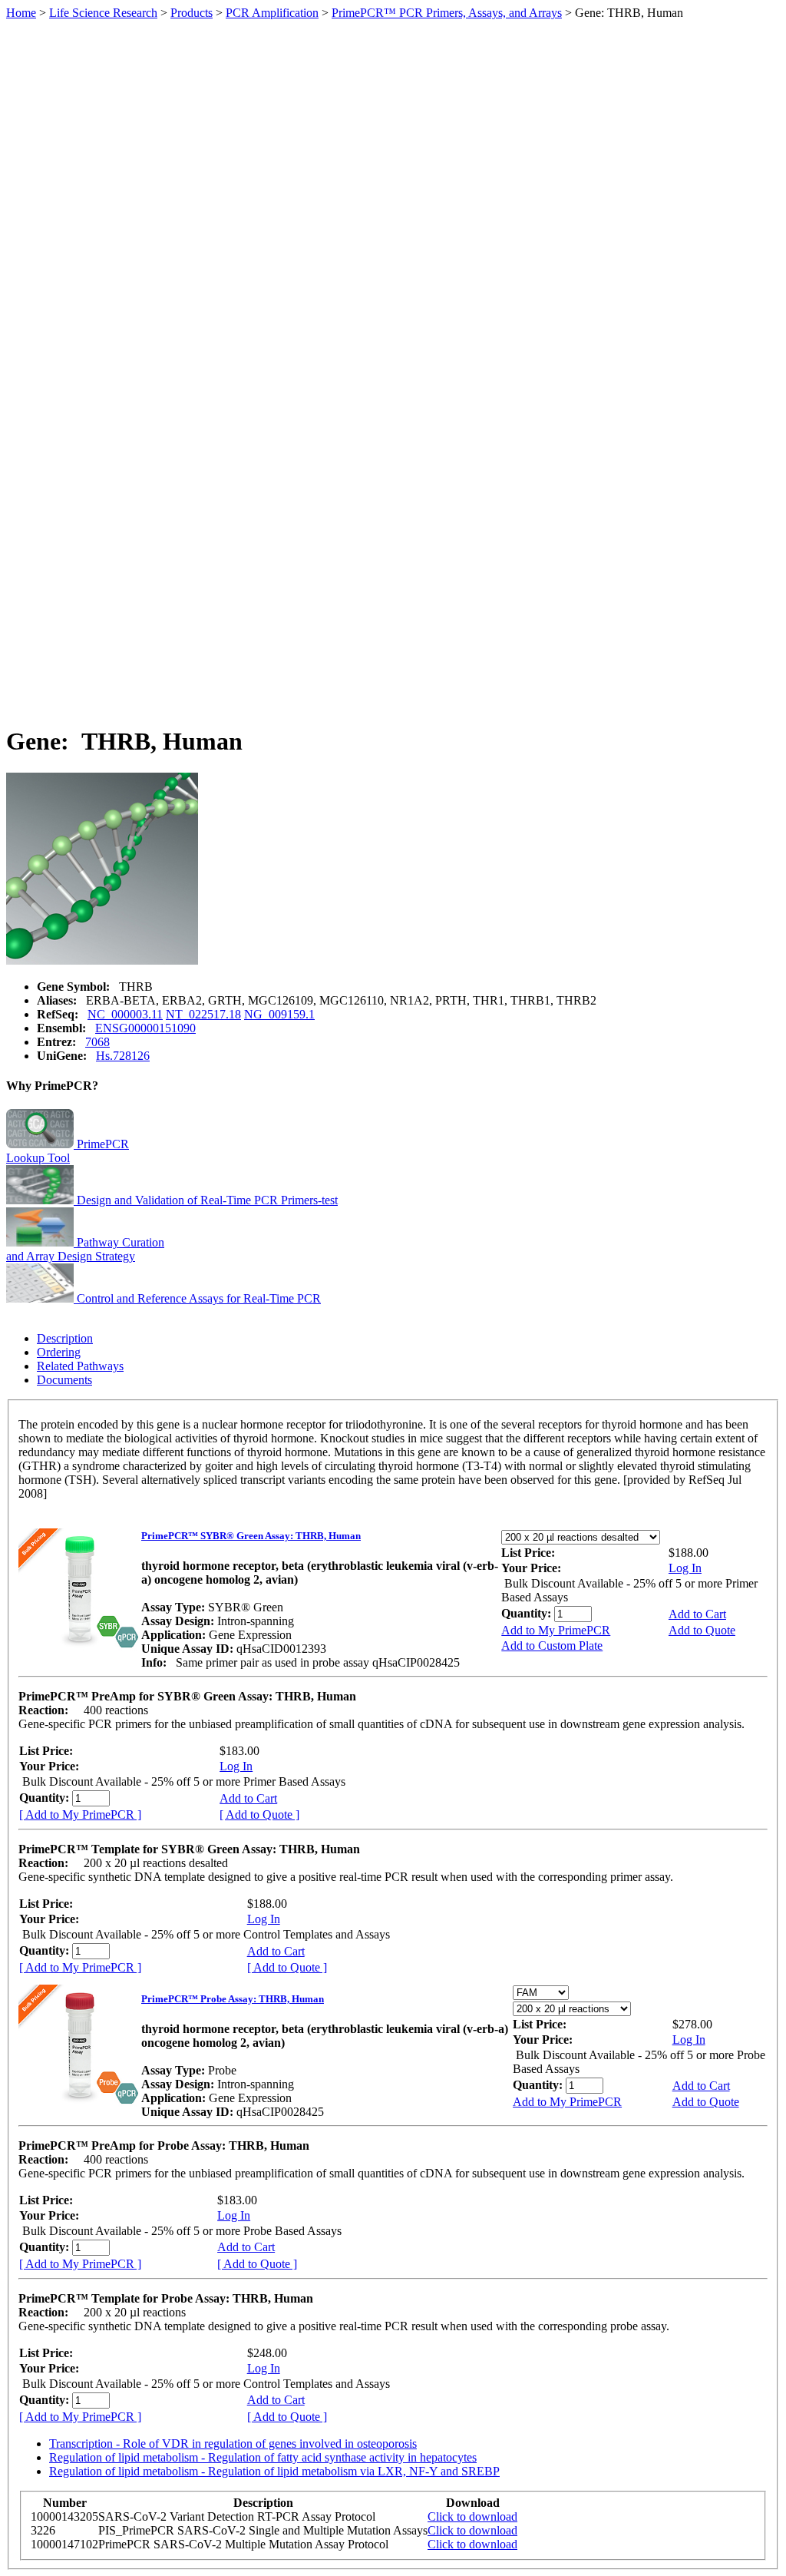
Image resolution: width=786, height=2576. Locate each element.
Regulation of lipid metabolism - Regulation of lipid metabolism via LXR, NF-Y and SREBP (274, 2471)
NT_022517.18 (203, 1014)
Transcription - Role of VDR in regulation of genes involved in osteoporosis (233, 2444)
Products (192, 13)
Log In (685, 1568)
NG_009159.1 (279, 1014)
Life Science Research (103, 13)
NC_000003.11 (125, 1014)
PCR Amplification (272, 13)
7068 (97, 1042)
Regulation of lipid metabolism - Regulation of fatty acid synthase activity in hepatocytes (263, 2457)
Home (21, 13)
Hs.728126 (123, 1056)
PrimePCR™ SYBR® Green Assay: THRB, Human (251, 1536)
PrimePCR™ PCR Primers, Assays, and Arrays (447, 13)
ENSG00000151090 (145, 1028)
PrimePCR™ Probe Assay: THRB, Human (233, 1999)
